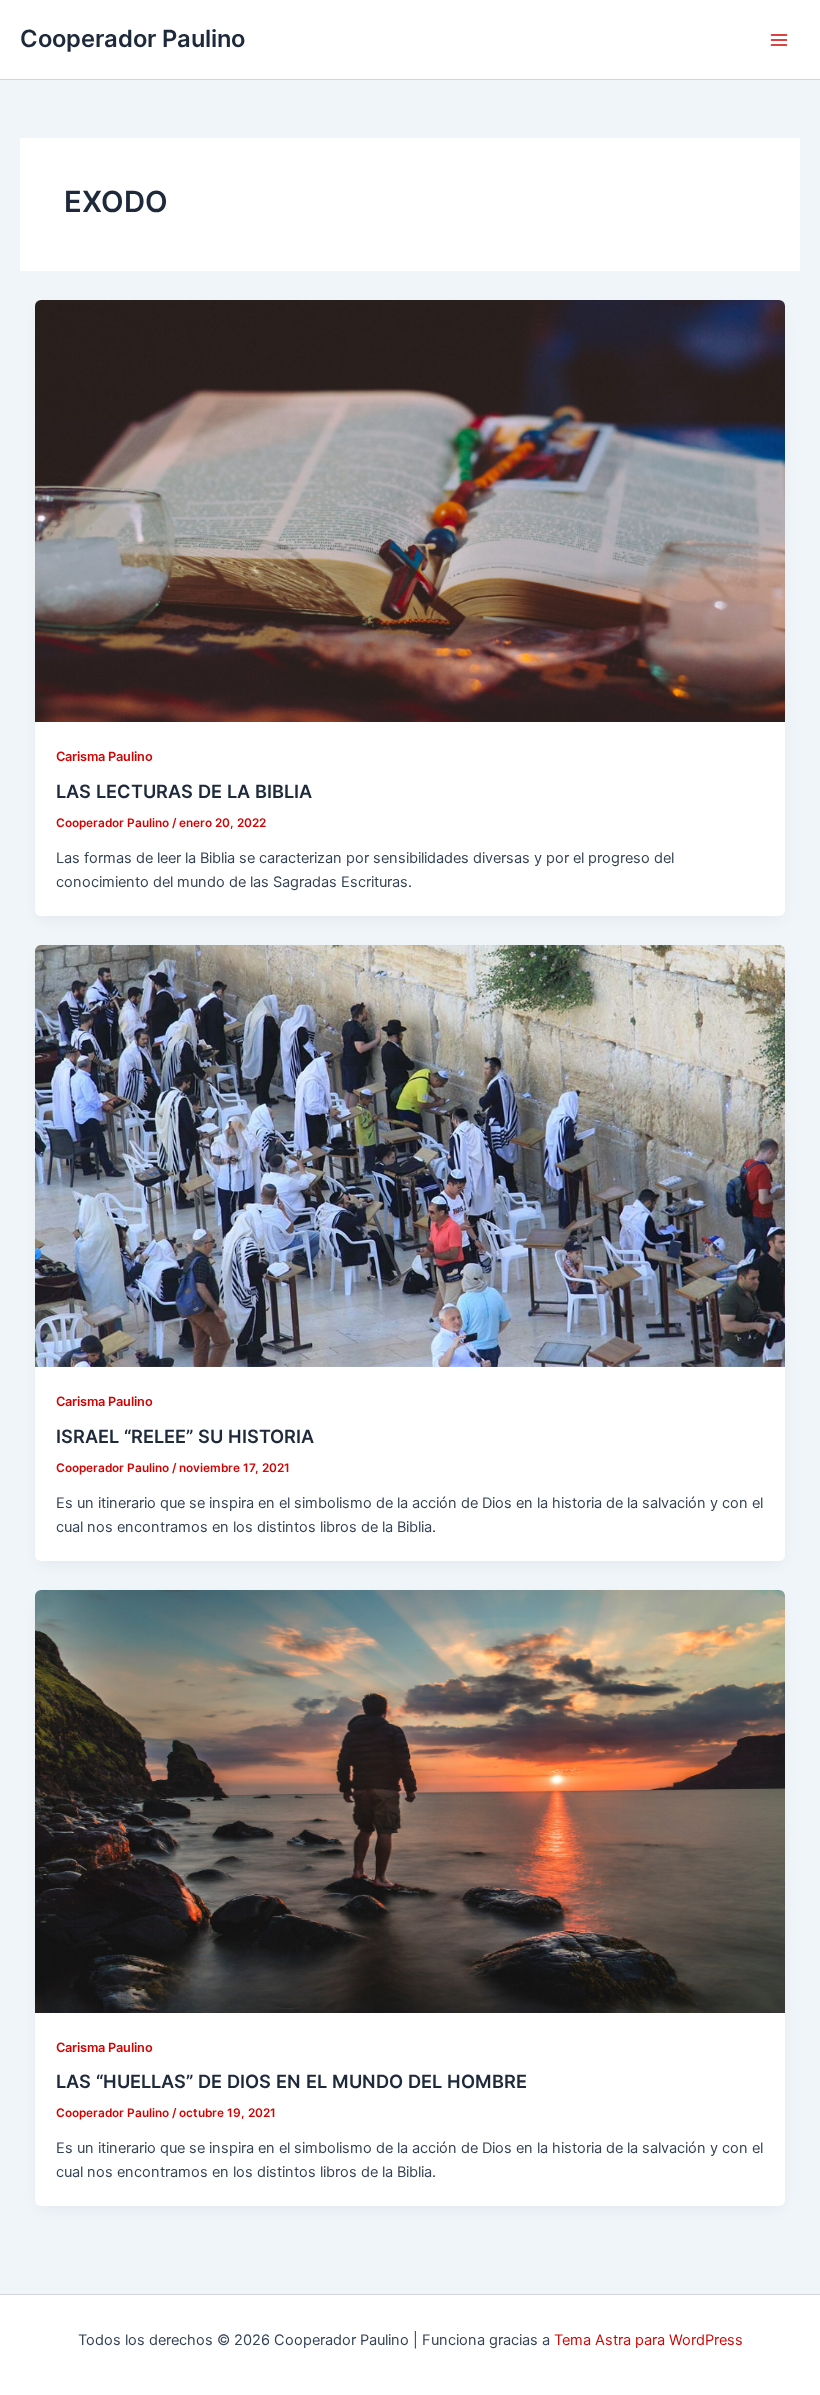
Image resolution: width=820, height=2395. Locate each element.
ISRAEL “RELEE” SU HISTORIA (185, 1436)
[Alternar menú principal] (779, 40)
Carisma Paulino (104, 756)
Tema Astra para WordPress (648, 2340)
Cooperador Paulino (132, 38)
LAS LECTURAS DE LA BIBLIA (184, 791)
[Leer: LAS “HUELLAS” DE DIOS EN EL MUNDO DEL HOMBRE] (410, 1801)
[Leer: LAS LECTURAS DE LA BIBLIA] (410, 510)
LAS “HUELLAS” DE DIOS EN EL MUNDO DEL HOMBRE (291, 2081)
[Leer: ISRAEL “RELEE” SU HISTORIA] (410, 1155)
